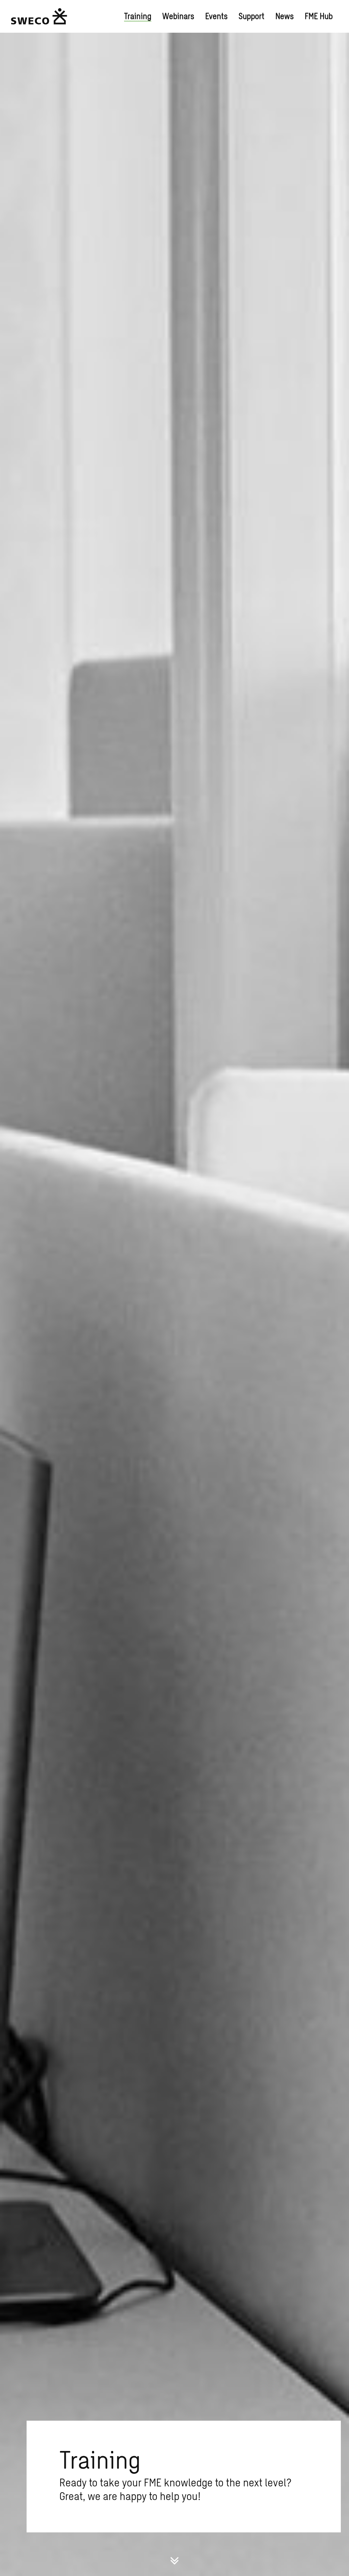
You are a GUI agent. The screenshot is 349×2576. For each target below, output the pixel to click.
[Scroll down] (174, 2560)
